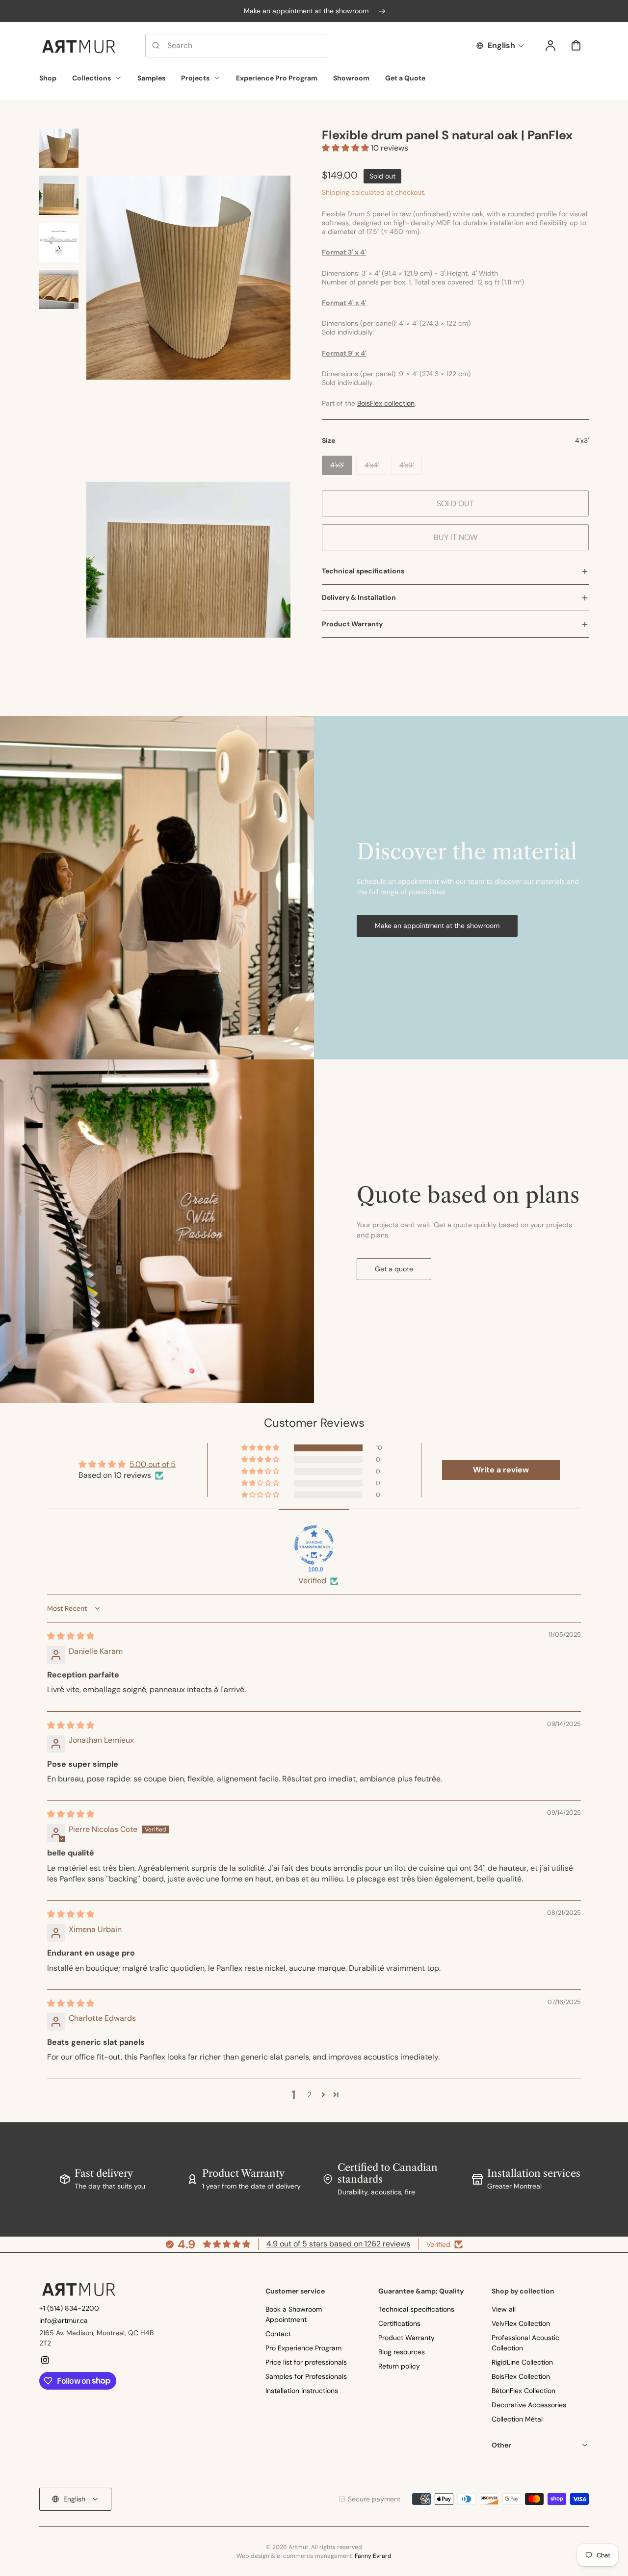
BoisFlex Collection (521, 2376)
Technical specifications (416, 2309)
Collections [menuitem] (92, 78)
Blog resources (402, 2352)
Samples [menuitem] (151, 78)
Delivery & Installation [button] (359, 597)
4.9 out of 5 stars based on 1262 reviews (338, 2244)
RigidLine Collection (522, 2362)
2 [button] (309, 2095)
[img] (71, 1636)
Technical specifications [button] (363, 571)
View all (504, 2309)
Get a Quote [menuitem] (405, 78)
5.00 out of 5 (153, 1464)
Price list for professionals (306, 2362)
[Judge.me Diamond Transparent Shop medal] (314, 1545)
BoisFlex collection (386, 403)
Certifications (399, 2323)
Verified (312, 1581)
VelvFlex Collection (521, 2323)
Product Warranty (406, 2338)
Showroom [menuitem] (351, 78)
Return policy (399, 2366)
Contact (278, 2334)
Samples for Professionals (306, 2376)
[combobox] (237, 46)
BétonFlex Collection (523, 2391)
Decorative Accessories (529, 2405)
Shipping (336, 192)
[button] (346, 148)
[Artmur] (78, 2289)
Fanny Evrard (373, 2556)
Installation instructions (302, 2391)
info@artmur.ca (64, 2320)
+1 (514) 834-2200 (69, 2308)
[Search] (156, 46)
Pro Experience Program (303, 2348)
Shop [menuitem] (48, 78)
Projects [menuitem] (195, 78)
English (501, 45)
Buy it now (456, 537)
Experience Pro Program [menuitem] (277, 78)
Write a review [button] (501, 1470)
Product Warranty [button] (352, 624)
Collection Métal (517, 2419)
